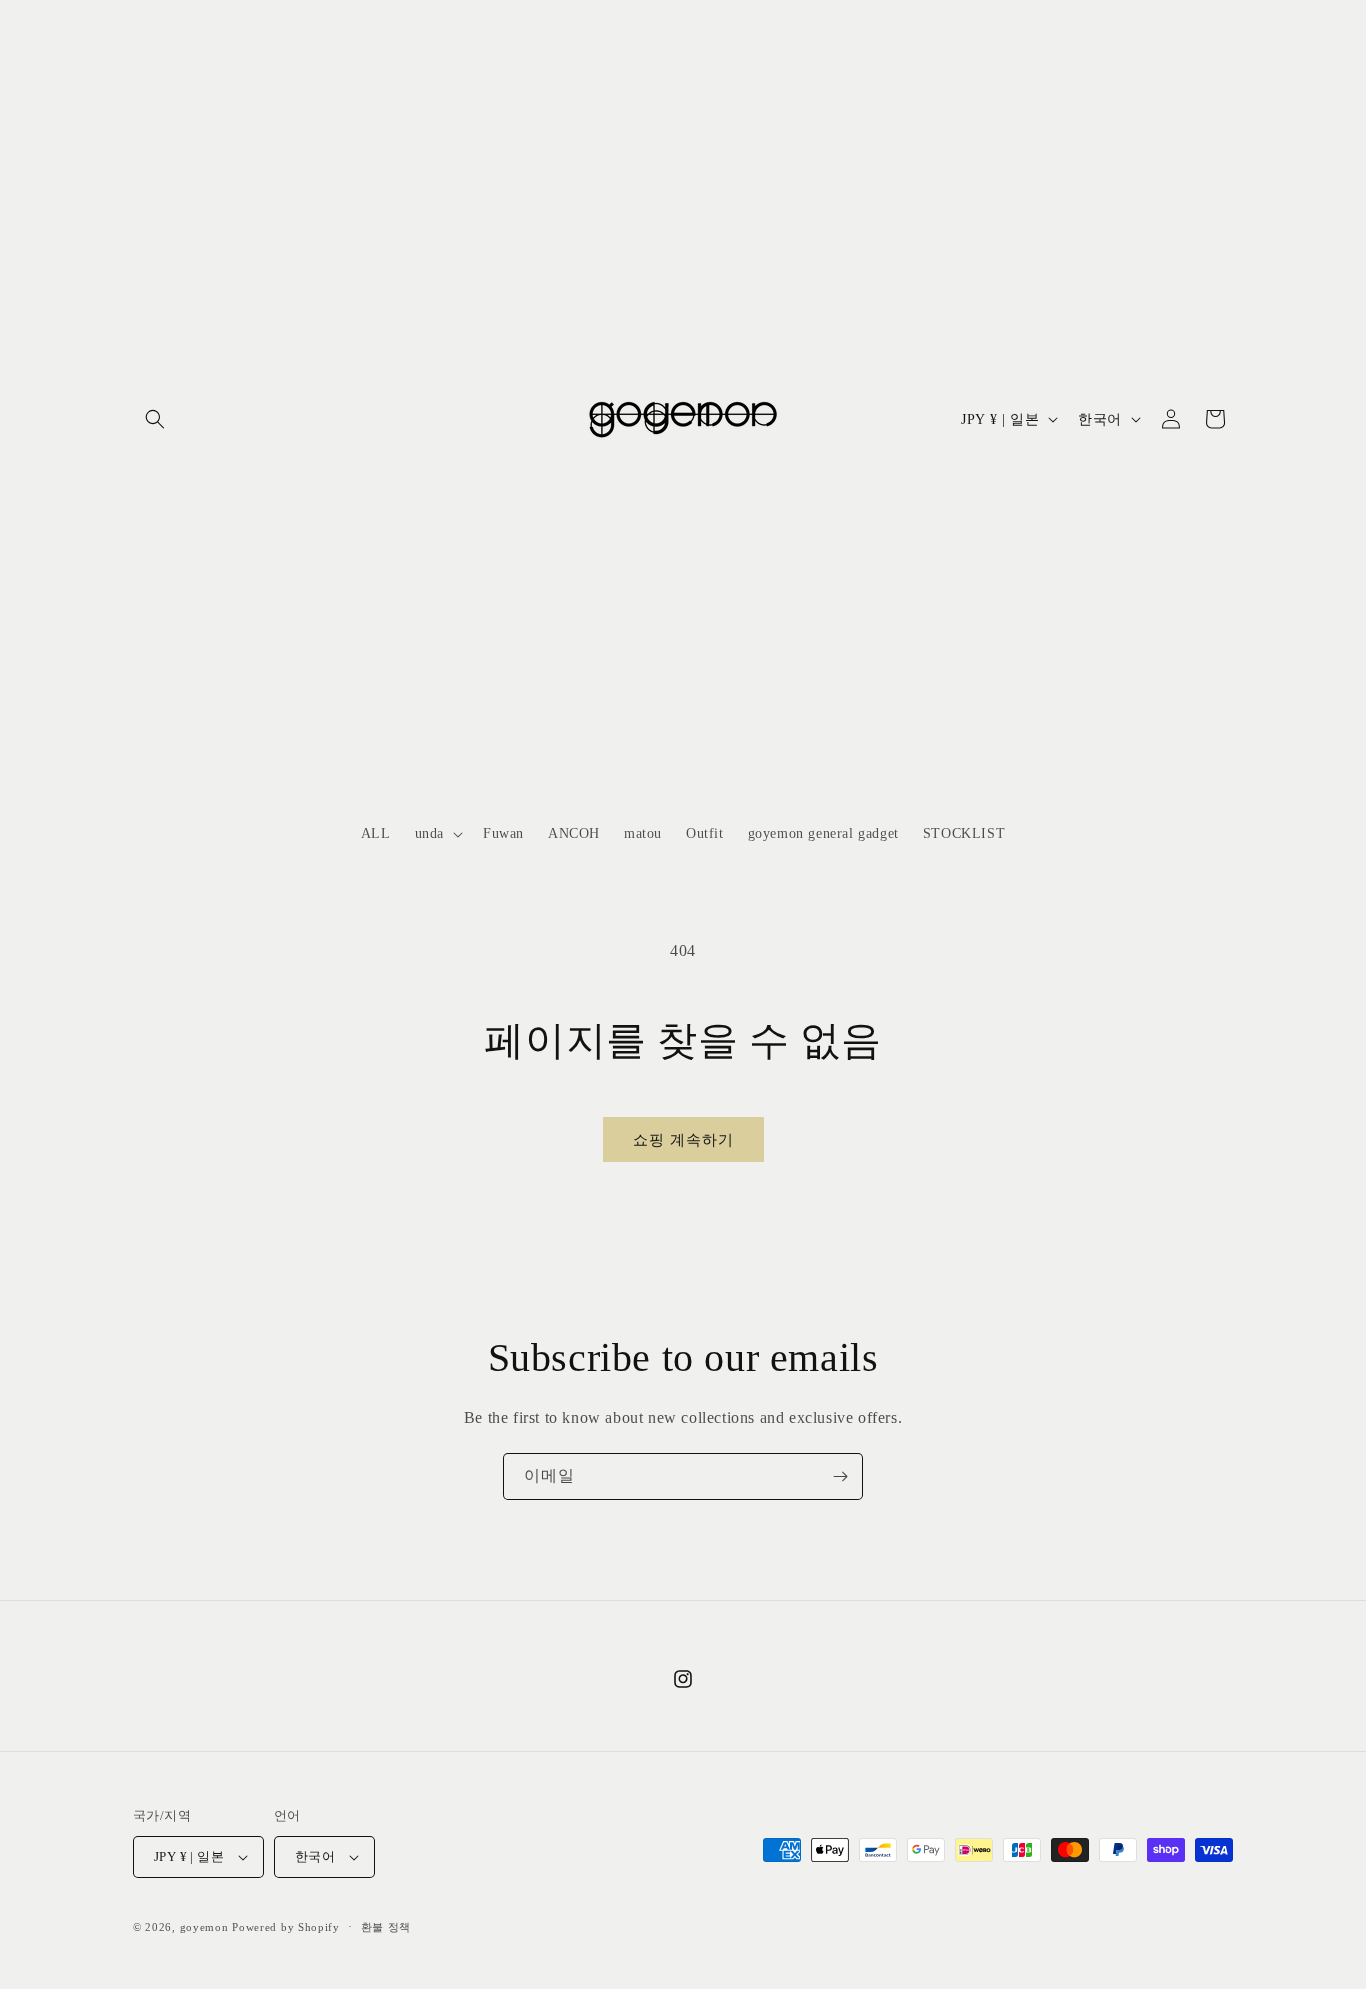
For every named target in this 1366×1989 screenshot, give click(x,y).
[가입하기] (840, 1476)
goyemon (204, 1927)
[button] (155, 419)
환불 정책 (386, 1927)
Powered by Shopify (286, 1927)
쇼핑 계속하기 (683, 1140)
